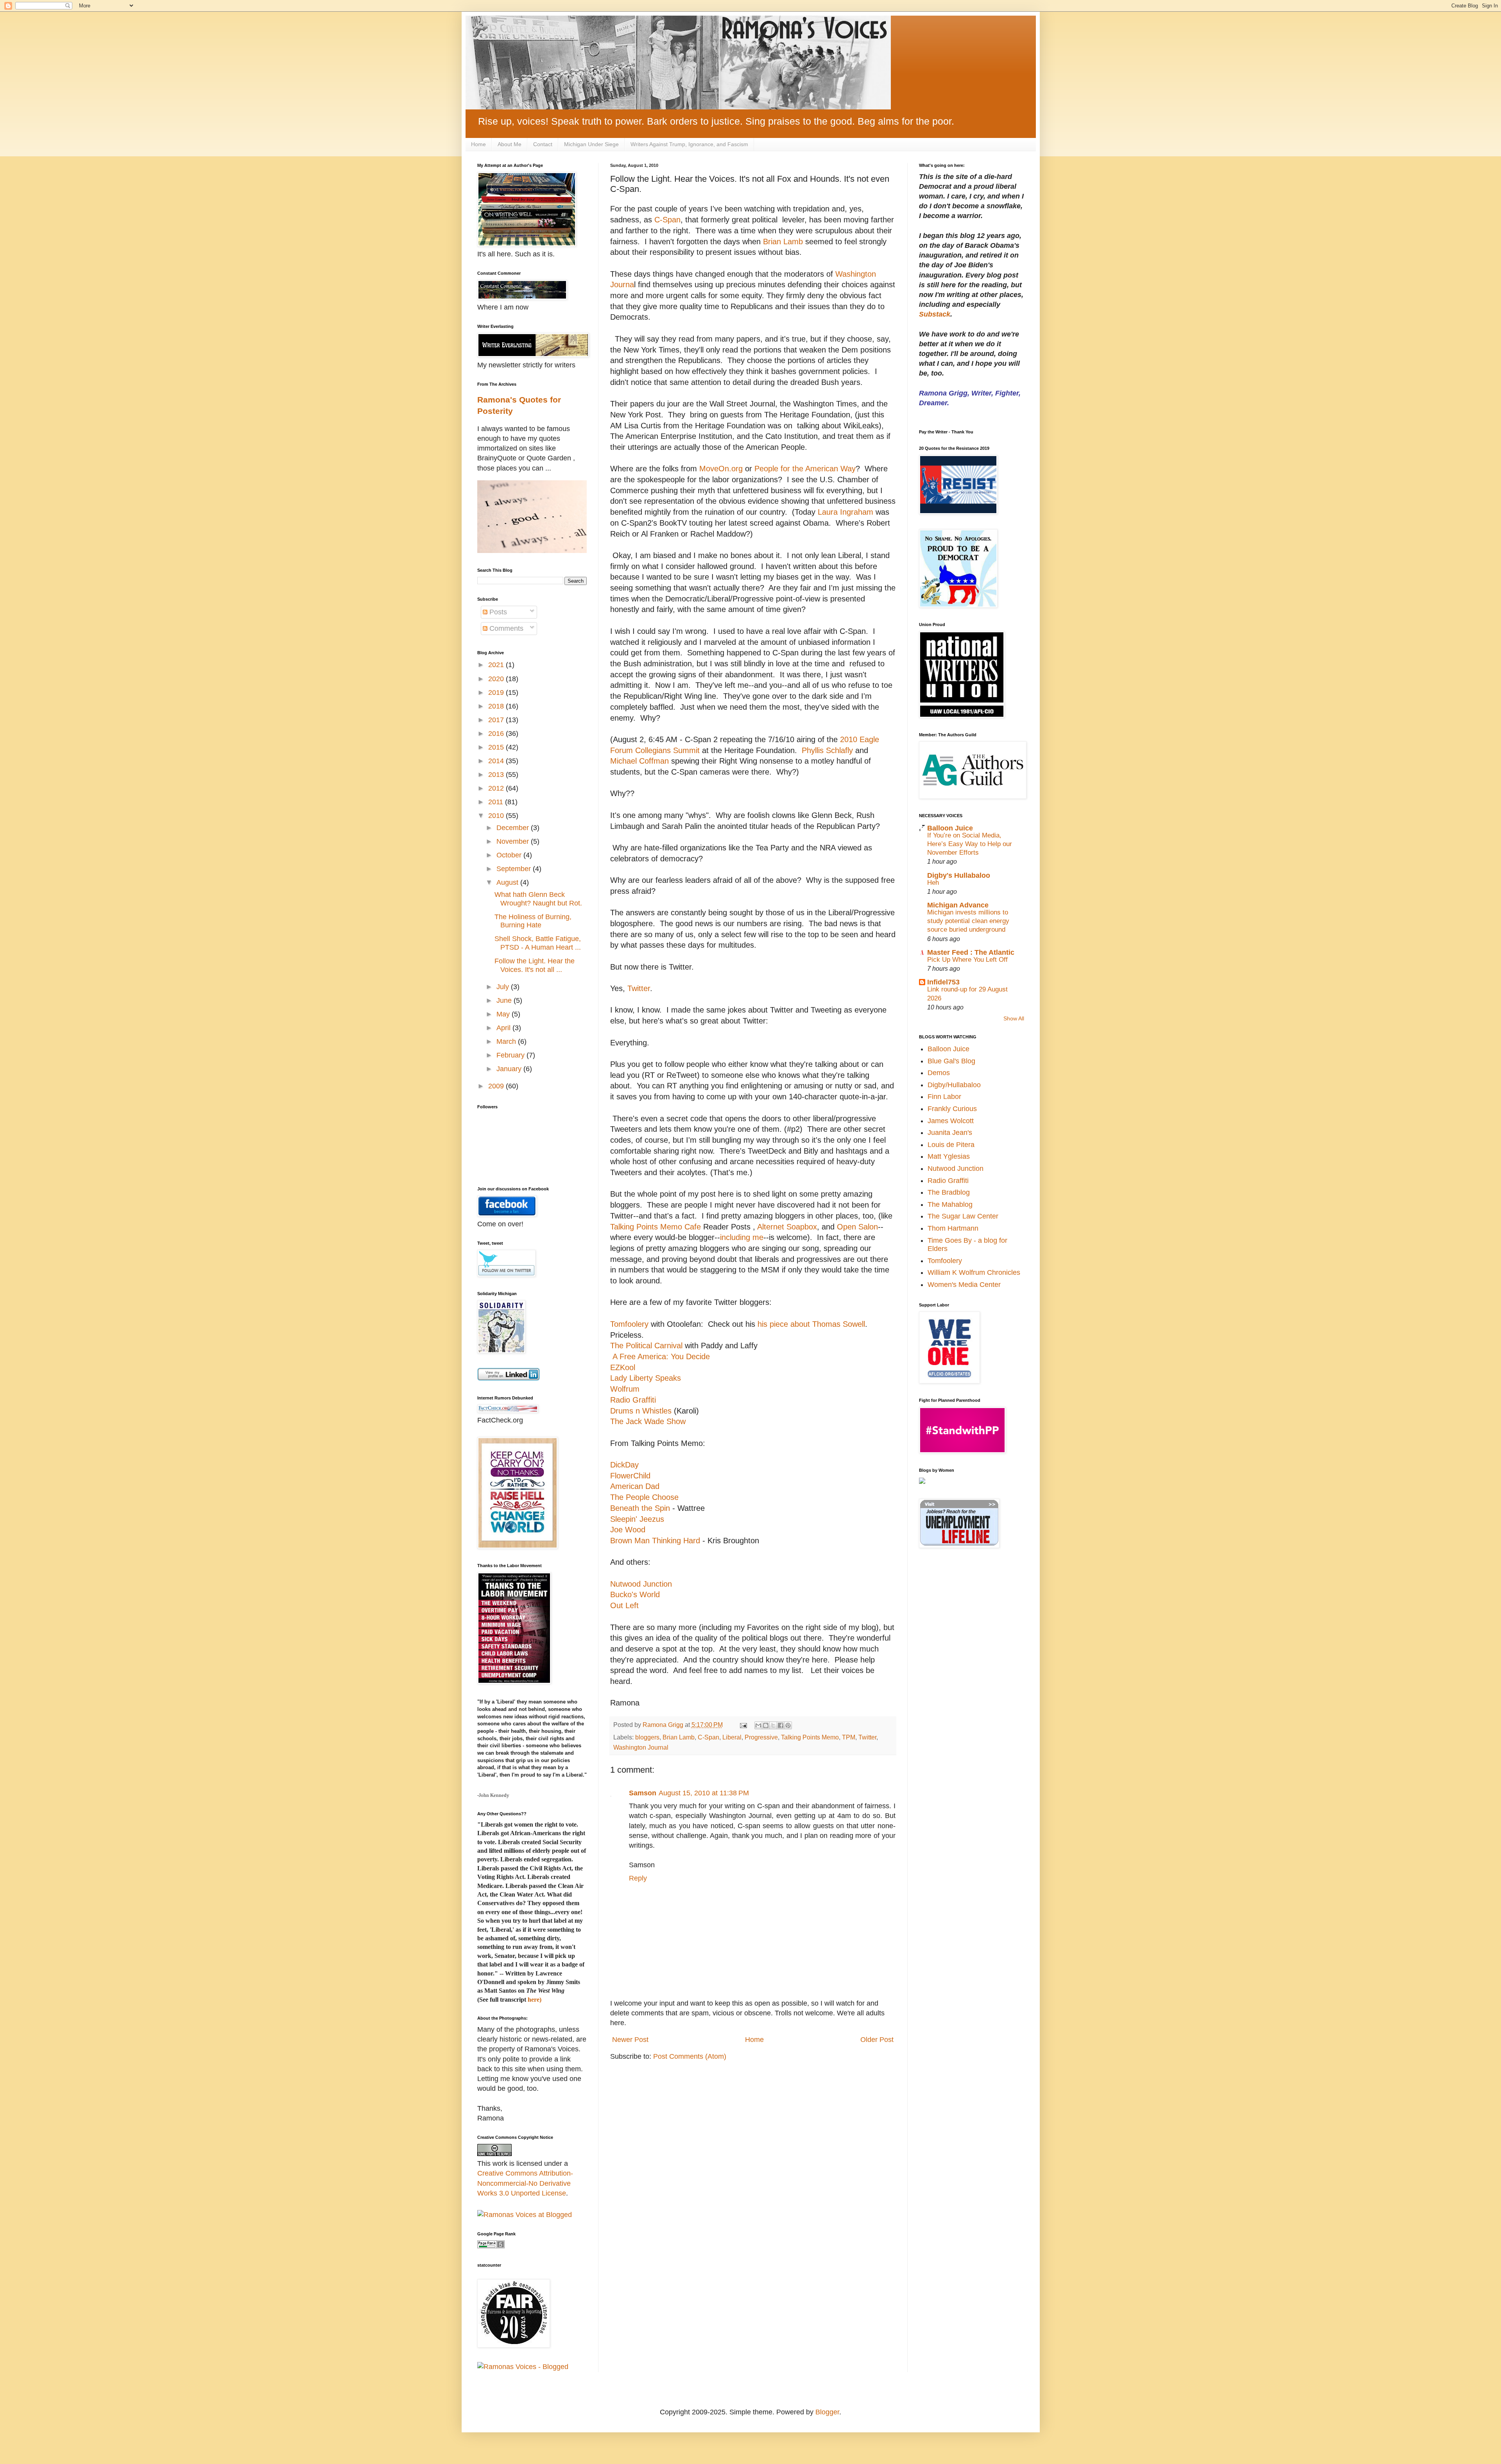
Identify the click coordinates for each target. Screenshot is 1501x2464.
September (515, 869)
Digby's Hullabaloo (959, 875)
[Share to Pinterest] (788, 1725)
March (507, 1041)
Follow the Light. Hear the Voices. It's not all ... (535, 965)
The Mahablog (950, 1204)
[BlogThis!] (766, 1725)
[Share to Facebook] (781, 1725)
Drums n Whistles (641, 1411)
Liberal (732, 1737)
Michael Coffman (639, 761)
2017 (497, 720)
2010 (497, 816)
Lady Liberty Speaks (646, 1378)
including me (742, 1237)
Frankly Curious (952, 1109)
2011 (497, 802)
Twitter (639, 988)
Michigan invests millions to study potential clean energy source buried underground (968, 921)
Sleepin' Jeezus (637, 1519)
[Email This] (758, 1725)
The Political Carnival (646, 1346)
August (508, 882)
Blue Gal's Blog (951, 1061)
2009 (497, 1086)
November (514, 841)
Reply (638, 1878)
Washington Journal (641, 1747)
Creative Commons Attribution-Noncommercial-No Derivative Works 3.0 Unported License (525, 2183)
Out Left (624, 1605)
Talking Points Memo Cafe (656, 1227)
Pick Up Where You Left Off (967, 960)
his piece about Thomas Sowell (811, 1324)
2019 (497, 692)
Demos (939, 1073)
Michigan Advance (958, 905)
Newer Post (630, 2040)
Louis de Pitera (951, 1145)
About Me (510, 144)
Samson (643, 1793)
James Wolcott (951, 1121)
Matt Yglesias (949, 1156)
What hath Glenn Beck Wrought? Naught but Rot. (538, 899)
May (504, 1014)
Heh (933, 883)
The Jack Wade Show (648, 1421)
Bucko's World (635, 1594)
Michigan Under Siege (591, 144)
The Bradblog (949, 1192)
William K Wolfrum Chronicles (974, 1272)
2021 (497, 665)
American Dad (635, 1486)
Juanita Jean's (950, 1133)
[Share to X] (773, 1725)
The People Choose (644, 1497)
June (505, 1000)
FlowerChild (630, 1476)
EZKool (623, 1367)
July (504, 987)
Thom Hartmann (953, 1228)
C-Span (666, 220)
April (504, 1028)
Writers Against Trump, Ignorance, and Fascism (689, 144)
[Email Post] (743, 1725)
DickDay (624, 1465)
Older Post (877, 2040)
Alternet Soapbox (787, 1227)
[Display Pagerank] (491, 2246)
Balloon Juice (950, 828)
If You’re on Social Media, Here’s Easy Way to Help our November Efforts (970, 844)
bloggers (647, 1737)
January (510, 1069)
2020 (497, 679)
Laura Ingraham (845, 512)
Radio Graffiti (633, 1400)
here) (535, 2000)
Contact (543, 144)
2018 (497, 706)
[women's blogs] (922, 1482)
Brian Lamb (783, 242)
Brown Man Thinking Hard (655, 1541)
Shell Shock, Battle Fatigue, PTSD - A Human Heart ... (538, 943)
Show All (1014, 1019)
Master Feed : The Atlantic (971, 952)
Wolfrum (625, 1389)
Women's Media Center (964, 1285)
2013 (497, 775)
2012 (497, 788)
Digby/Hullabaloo (954, 1085)
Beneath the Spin (640, 1508)
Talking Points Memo (810, 1737)
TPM (849, 1737)
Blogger (827, 2412)
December (514, 828)
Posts (497, 612)
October (510, 855)
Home (478, 144)
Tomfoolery (629, 1324)
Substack (935, 314)
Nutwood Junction (641, 1584)
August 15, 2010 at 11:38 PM (704, 1793)
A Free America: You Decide (660, 1356)
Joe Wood (628, 1530)
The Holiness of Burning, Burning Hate (533, 921)
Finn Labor (944, 1097)
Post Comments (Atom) (690, 2056)
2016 (497, 734)
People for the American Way (805, 469)
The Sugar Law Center (963, 1216)
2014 (497, 761)
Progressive (761, 1737)
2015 (497, 747)
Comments (505, 628)
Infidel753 (943, 982)
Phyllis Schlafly (827, 750)
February (511, 1055)
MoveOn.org (721, 469)
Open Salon (857, 1227)
